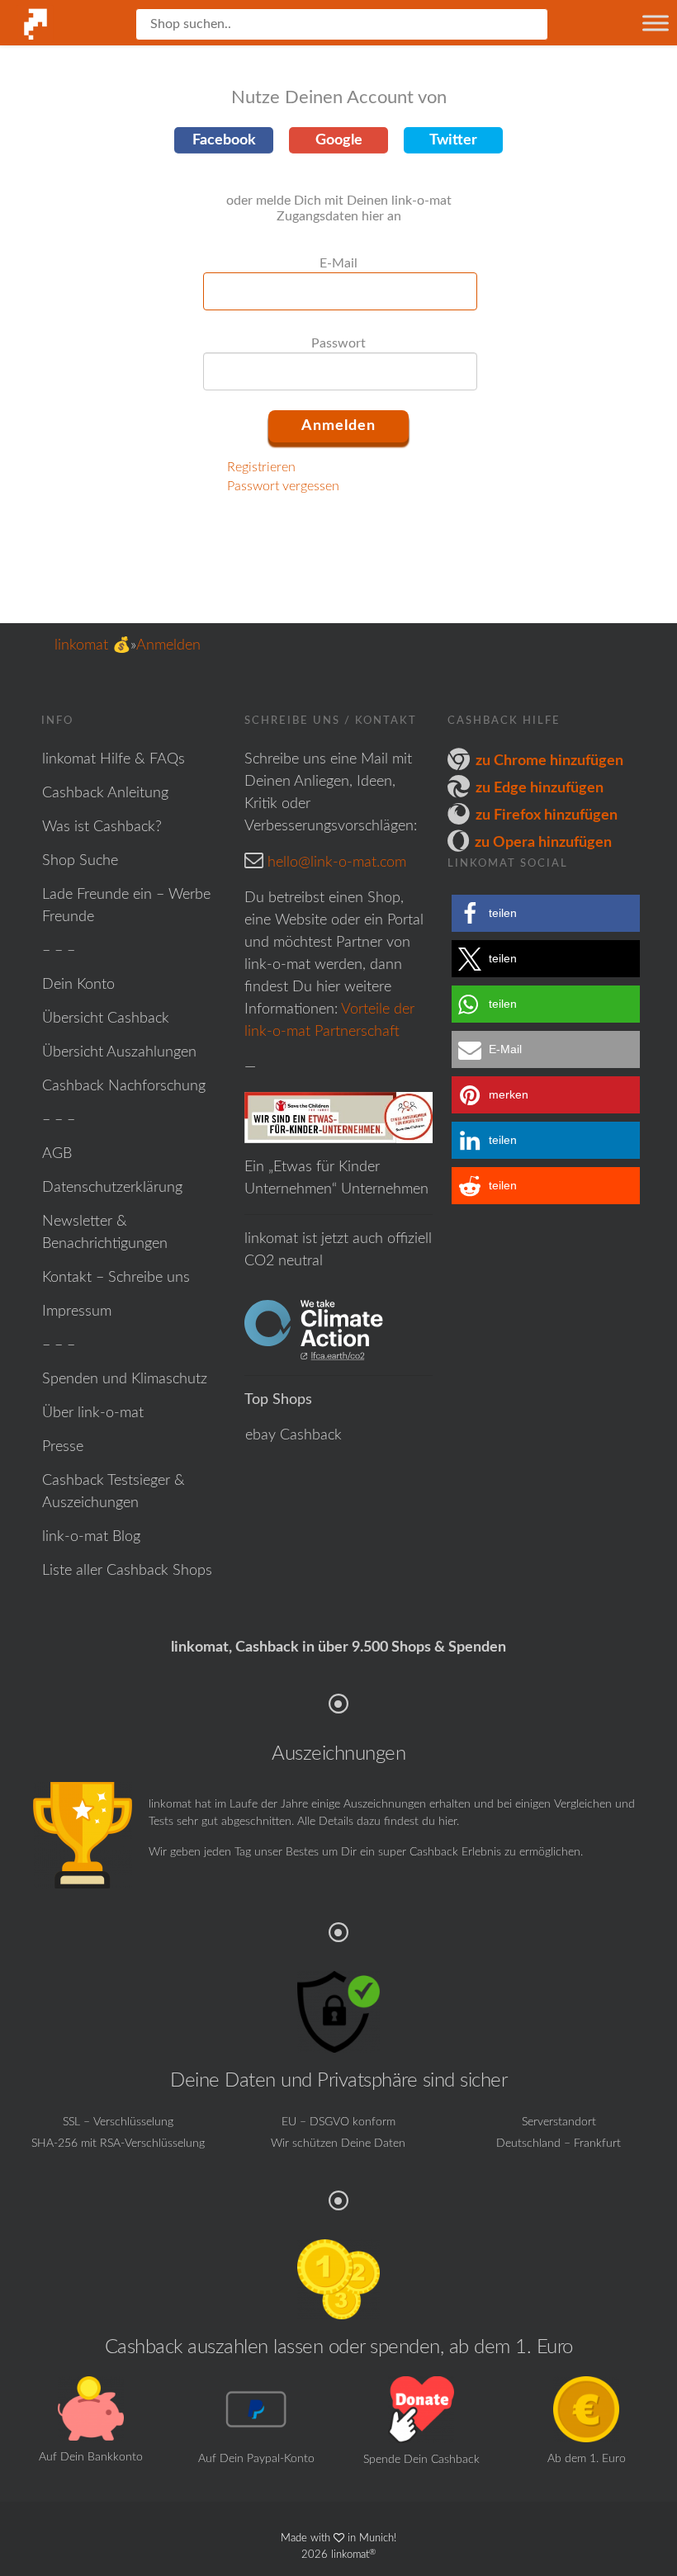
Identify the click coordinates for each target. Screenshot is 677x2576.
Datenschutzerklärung (112, 1188)
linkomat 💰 (92, 645)
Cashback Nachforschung (124, 1086)
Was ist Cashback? (102, 827)
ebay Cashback (294, 1435)
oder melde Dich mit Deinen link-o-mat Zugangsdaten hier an (339, 208)
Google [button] (339, 140)
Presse (63, 1447)
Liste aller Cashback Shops (127, 1571)
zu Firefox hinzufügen (547, 815)
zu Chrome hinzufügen (549, 761)
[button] (546, 913)
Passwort (338, 343)
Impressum (77, 1312)
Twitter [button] (453, 140)
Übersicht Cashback (106, 1019)
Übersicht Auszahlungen (119, 1052)
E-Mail (338, 263)
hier (447, 1822)
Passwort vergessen (283, 486)
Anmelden (168, 645)
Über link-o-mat (93, 1413)
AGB (57, 1154)
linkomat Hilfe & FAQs (114, 759)
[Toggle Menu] (656, 23)
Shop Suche (80, 861)
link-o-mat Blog (91, 1537)
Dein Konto (78, 985)
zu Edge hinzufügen (540, 788)
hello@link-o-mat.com (337, 863)
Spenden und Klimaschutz (125, 1379)
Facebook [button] (224, 140)
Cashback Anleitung (105, 793)
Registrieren (261, 467)
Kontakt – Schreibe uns (116, 1278)
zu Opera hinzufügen (543, 843)
